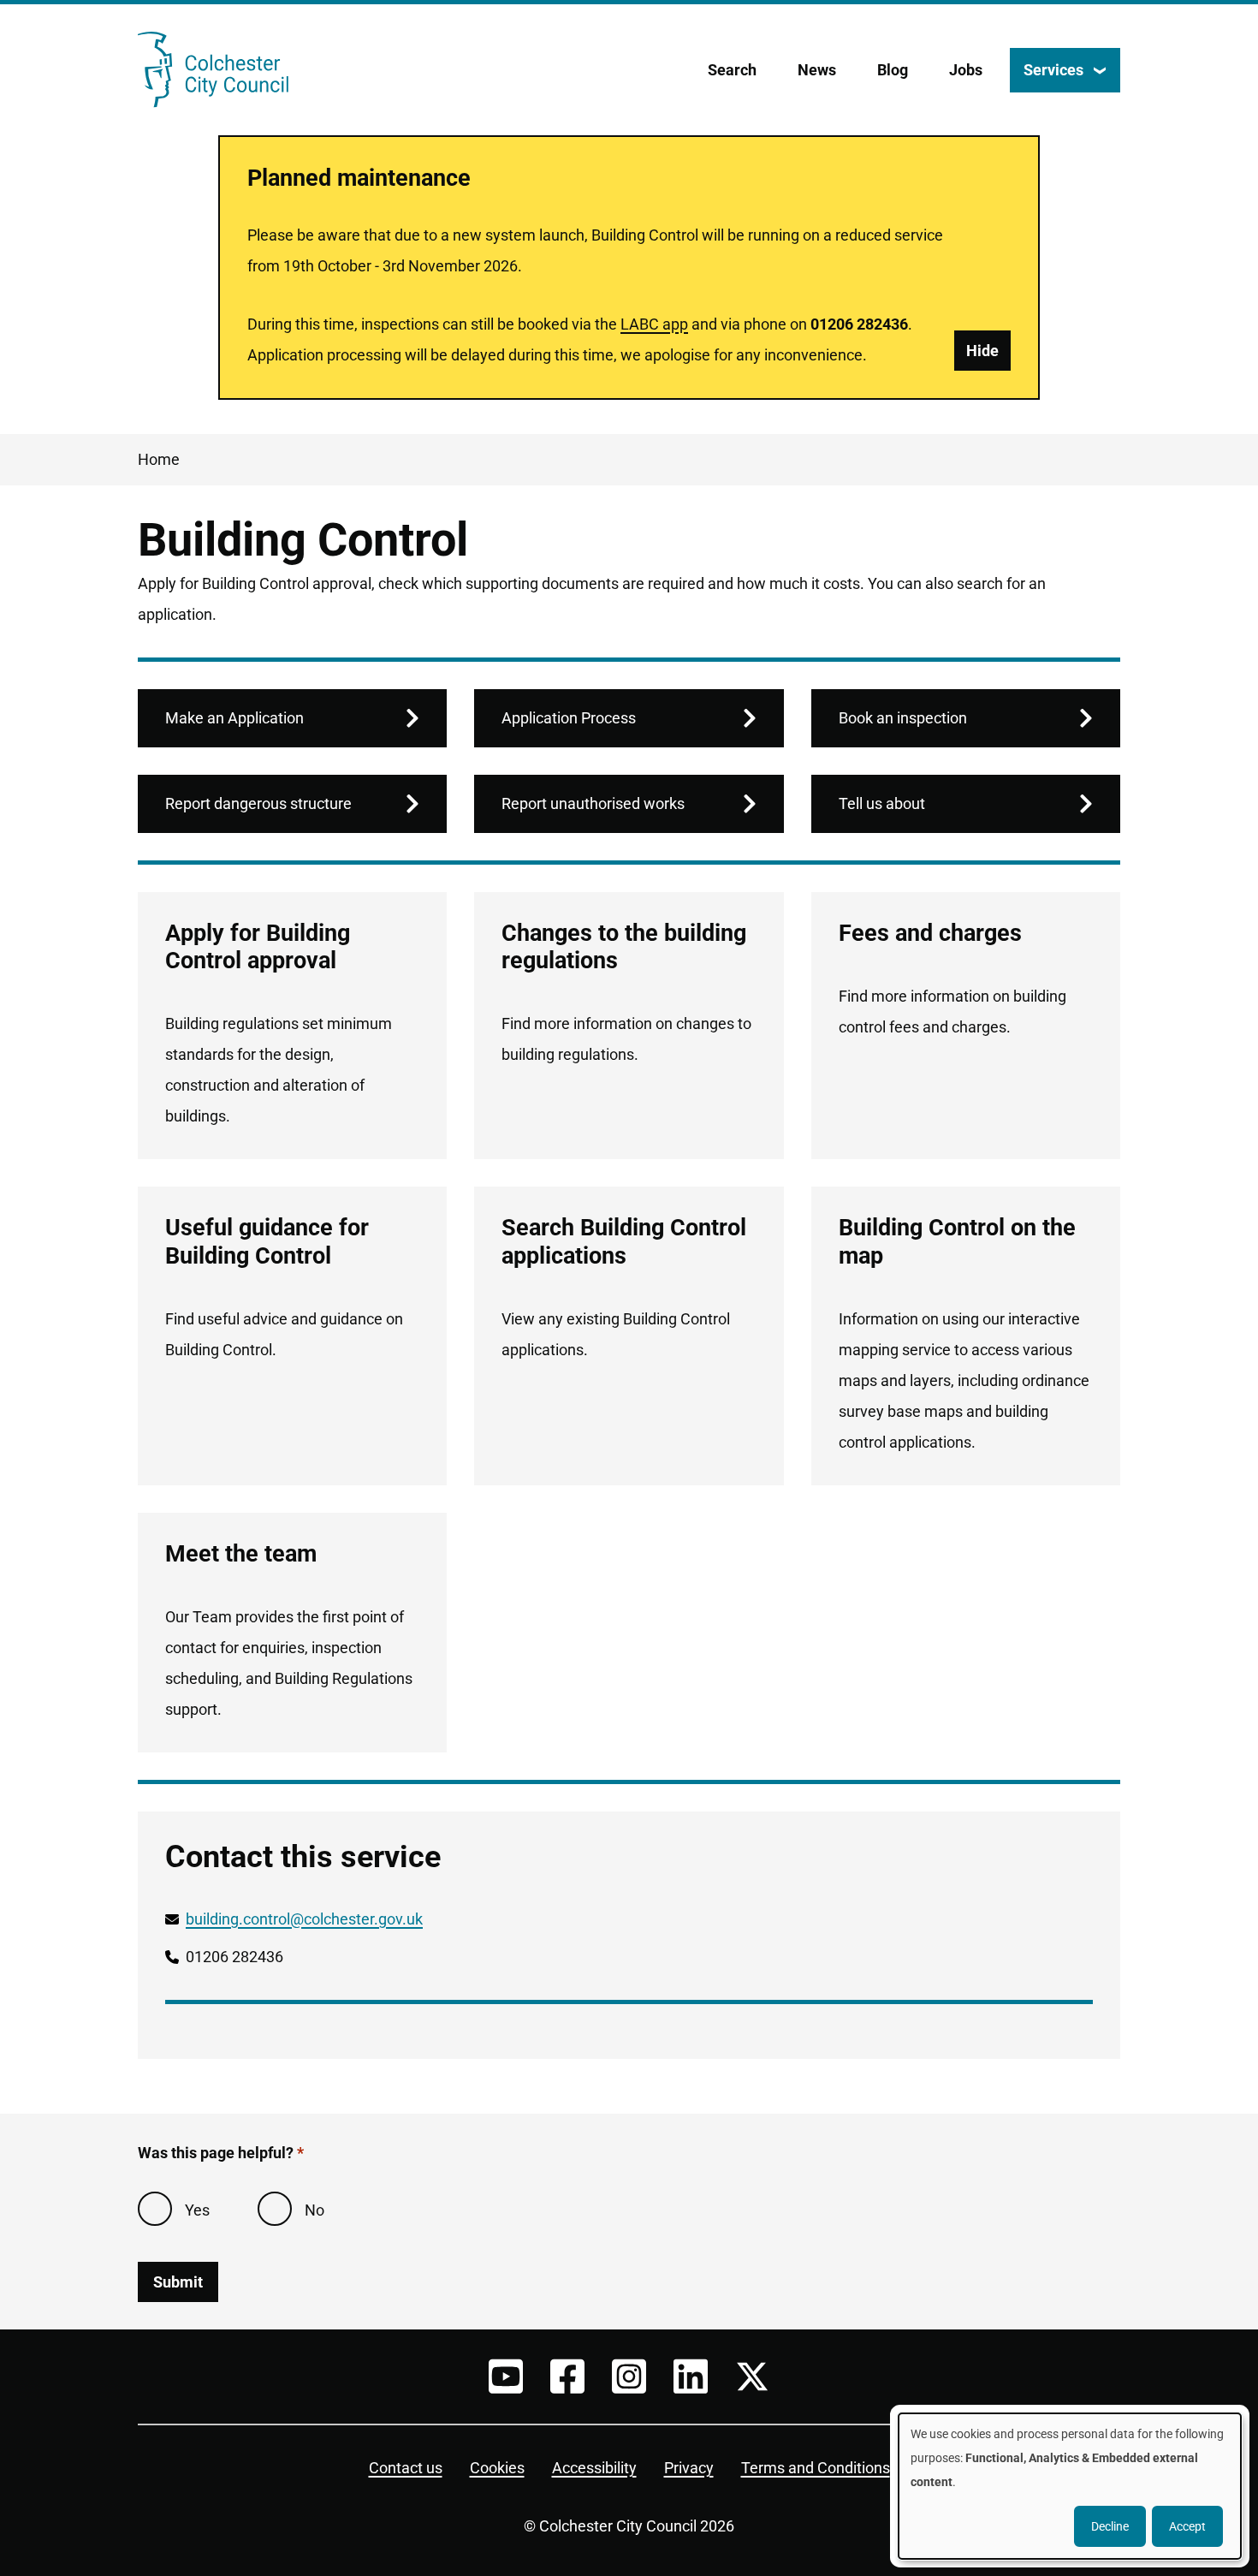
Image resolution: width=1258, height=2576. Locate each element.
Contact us (406, 2468)
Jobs (966, 70)
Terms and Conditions (816, 2468)
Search (732, 70)
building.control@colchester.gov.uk (304, 1919)
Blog (893, 70)
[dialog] (1070, 2486)
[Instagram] (629, 2377)
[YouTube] (506, 2377)
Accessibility (594, 2468)
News (817, 70)
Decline (1110, 2526)
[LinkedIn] (691, 2377)
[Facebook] (567, 2377)
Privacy (689, 2468)
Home (159, 459)
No (314, 2210)
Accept (1187, 2526)
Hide (982, 351)
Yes (197, 2210)
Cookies (497, 2468)
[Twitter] (752, 2377)
